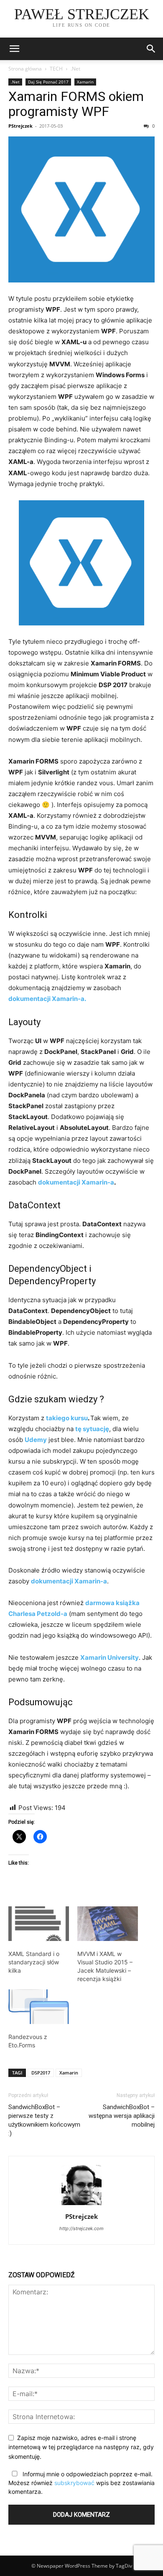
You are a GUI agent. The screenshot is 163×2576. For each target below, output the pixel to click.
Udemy (36, 1440)
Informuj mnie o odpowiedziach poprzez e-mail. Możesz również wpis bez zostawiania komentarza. (81, 2483)
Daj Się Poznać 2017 (48, 82)
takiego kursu (67, 1418)
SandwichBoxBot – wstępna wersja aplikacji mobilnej (122, 2116)
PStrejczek (20, 126)
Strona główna (25, 69)
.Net (75, 69)
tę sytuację (92, 1429)
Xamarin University (110, 1657)
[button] (151, 49)
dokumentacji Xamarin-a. (47, 999)
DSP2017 (41, 2073)
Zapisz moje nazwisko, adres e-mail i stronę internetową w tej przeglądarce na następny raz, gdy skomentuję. (81, 2447)
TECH (56, 69)
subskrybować (74, 2483)
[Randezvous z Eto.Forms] (39, 2007)
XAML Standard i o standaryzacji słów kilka (34, 1962)
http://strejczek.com (81, 2228)
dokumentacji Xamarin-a (76, 1182)
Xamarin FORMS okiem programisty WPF (76, 104)
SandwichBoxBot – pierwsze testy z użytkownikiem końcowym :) (44, 2120)
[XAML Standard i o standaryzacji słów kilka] (39, 1924)
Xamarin (85, 82)
